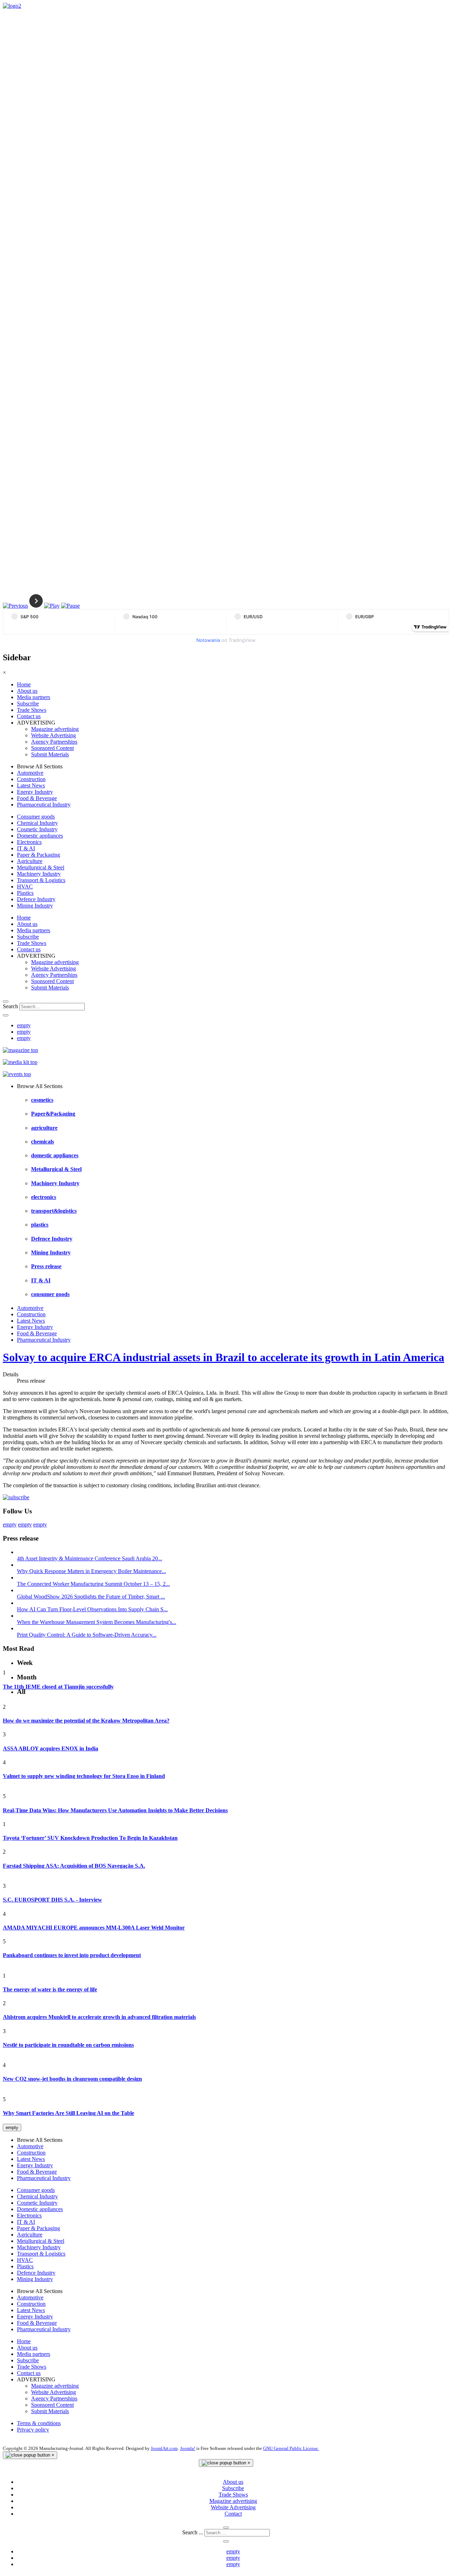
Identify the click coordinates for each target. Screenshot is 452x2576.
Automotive (30, 773)
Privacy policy (33, 2430)
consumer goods (50, 1294)
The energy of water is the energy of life (50, 1989)
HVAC (25, 887)
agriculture (44, 1128)
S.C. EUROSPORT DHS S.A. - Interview (52, 1900)
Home (24, 684)
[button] (15, 606)
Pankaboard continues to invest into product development (72, 1955)
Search (10, 1006)
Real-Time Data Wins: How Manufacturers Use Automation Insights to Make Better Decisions (115, 1810)
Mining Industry (35, 906)
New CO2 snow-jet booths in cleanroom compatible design (72, 2079)
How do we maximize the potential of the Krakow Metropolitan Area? (86, 1721)
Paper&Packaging (53, 1114)
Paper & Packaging (38, 855)
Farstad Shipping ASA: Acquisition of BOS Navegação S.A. (74, 1866)
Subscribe (28, 704)
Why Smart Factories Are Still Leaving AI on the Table (69, 2113)
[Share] (6, 1015)
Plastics (25, 893)
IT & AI (26, 848)
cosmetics (42, 1100)
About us (27, 691)
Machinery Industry (39, 874)
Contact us (29, 716)
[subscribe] (16, 1497)
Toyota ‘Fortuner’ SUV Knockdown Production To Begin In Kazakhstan (90, 1838)
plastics (40, 1225)
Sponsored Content (52, 748)
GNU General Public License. (291, 2448)
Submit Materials (50, 754)
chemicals (43, 1142)
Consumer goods (36, 817)
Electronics (29, 842)
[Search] (6, 1002)
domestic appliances (55, 1155)
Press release (46, 1266)
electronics (44, 1197)
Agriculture (30, 861)
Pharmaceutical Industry (44, 805)
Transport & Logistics (41, 880)
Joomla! (188, 2448)
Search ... (193, 2532)
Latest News (31, 785)
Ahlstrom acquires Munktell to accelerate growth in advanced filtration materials (99, 2017)
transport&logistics (54, 1211)
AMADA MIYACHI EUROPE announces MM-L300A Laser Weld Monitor (94, 1928)
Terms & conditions (39, 2423)
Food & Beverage (37, 798)
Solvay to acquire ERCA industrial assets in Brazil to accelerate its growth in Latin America (224, 1357)
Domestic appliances (40, 836)
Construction (31, 779)
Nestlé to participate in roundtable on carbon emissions (68, 2045)
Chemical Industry (37, 823)
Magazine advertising (55, 729)
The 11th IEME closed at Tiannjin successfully (58, 1687)
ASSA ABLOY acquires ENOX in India (50, 1748)
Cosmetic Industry (37, 829)
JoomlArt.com (164, 2448)
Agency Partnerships (54, 742)
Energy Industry (35, 792)
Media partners (34, 697)
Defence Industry (36, 899)
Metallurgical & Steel (41, 867)
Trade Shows (32, 710)
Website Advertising (53, 735)
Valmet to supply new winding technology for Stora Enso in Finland (84, 1776)
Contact (233, 2514)
